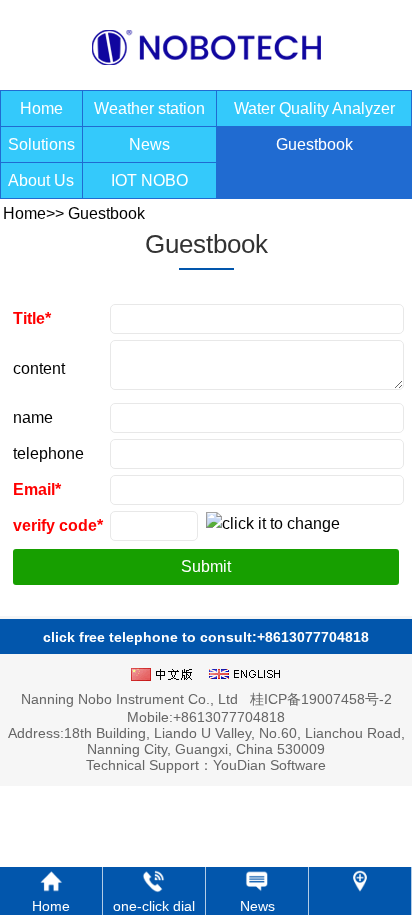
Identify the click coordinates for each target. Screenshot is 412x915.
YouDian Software (269, 765)
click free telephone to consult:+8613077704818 (206, 637)
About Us (41, 180)
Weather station (149, 108)
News (149, 144)
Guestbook (314, 144)
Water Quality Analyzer (314, 108)
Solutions (41, 144)
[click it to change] (273, 527)
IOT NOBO (149, 180)
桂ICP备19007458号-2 (321, 699)
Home (41, 108)
